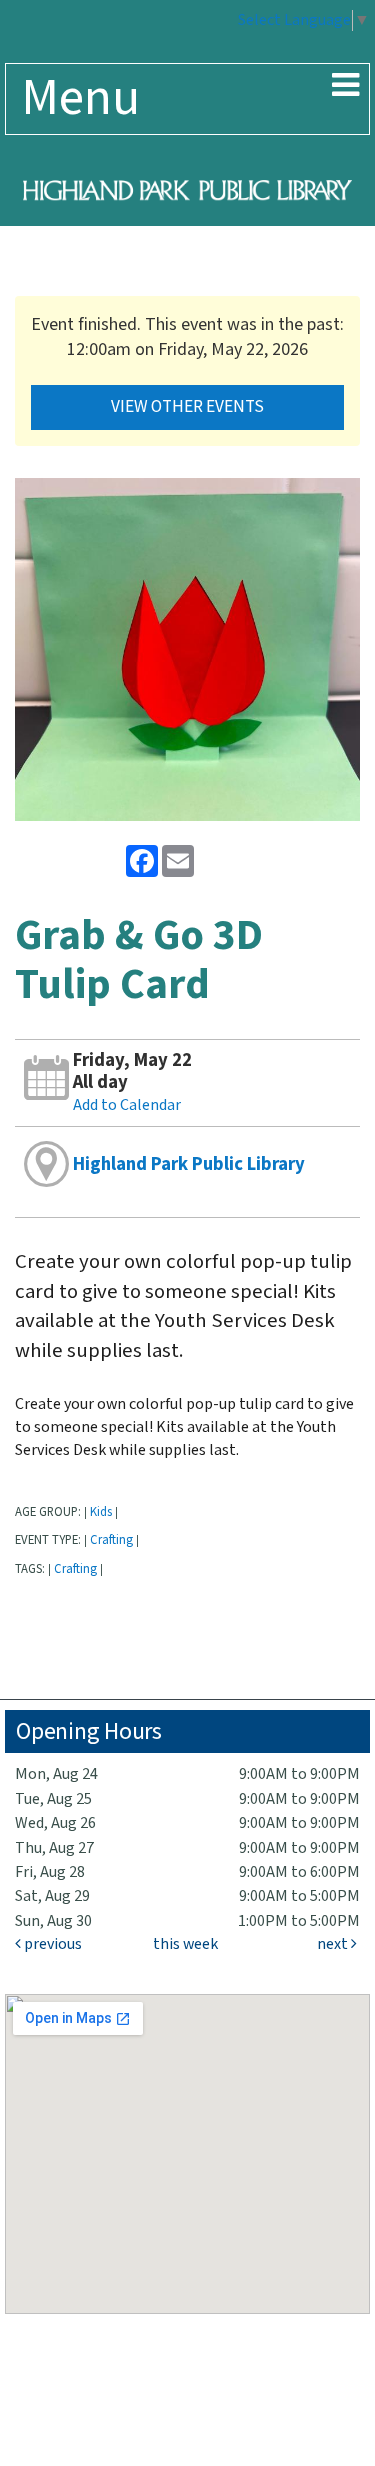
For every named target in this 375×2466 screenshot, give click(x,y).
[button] (345, 87)
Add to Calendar (127, 1105)
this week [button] (185, 1944)
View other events (187, 407)
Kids (101, 1512)
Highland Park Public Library (189, 1164)
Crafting (111, 1540)
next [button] (334, 1944)
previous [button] (51, 1944)
